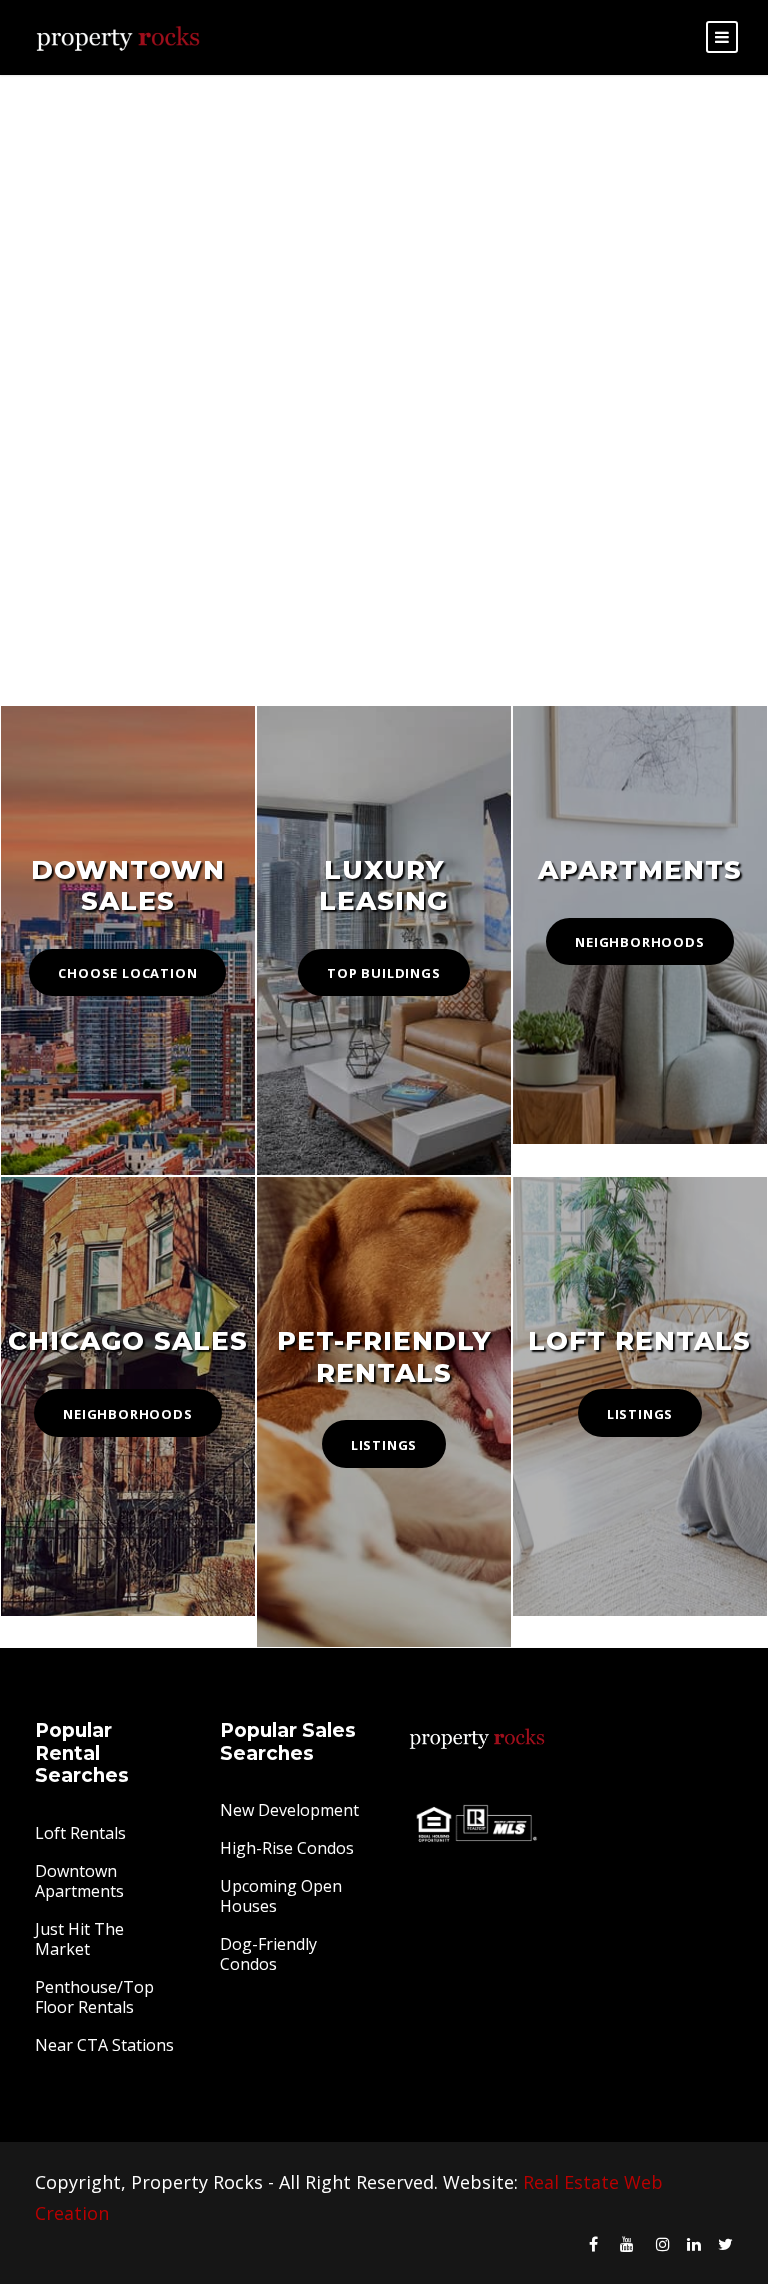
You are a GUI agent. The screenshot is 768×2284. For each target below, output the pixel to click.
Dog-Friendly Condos (268, 1954)
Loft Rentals (80, 1833)
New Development (289, 1810)
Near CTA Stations (104, 2045)
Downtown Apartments (79, 1881)
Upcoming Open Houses (281, 1896)
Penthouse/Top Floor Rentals (94, 1997)
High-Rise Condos (287, 1848)
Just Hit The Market (79, 1939)
